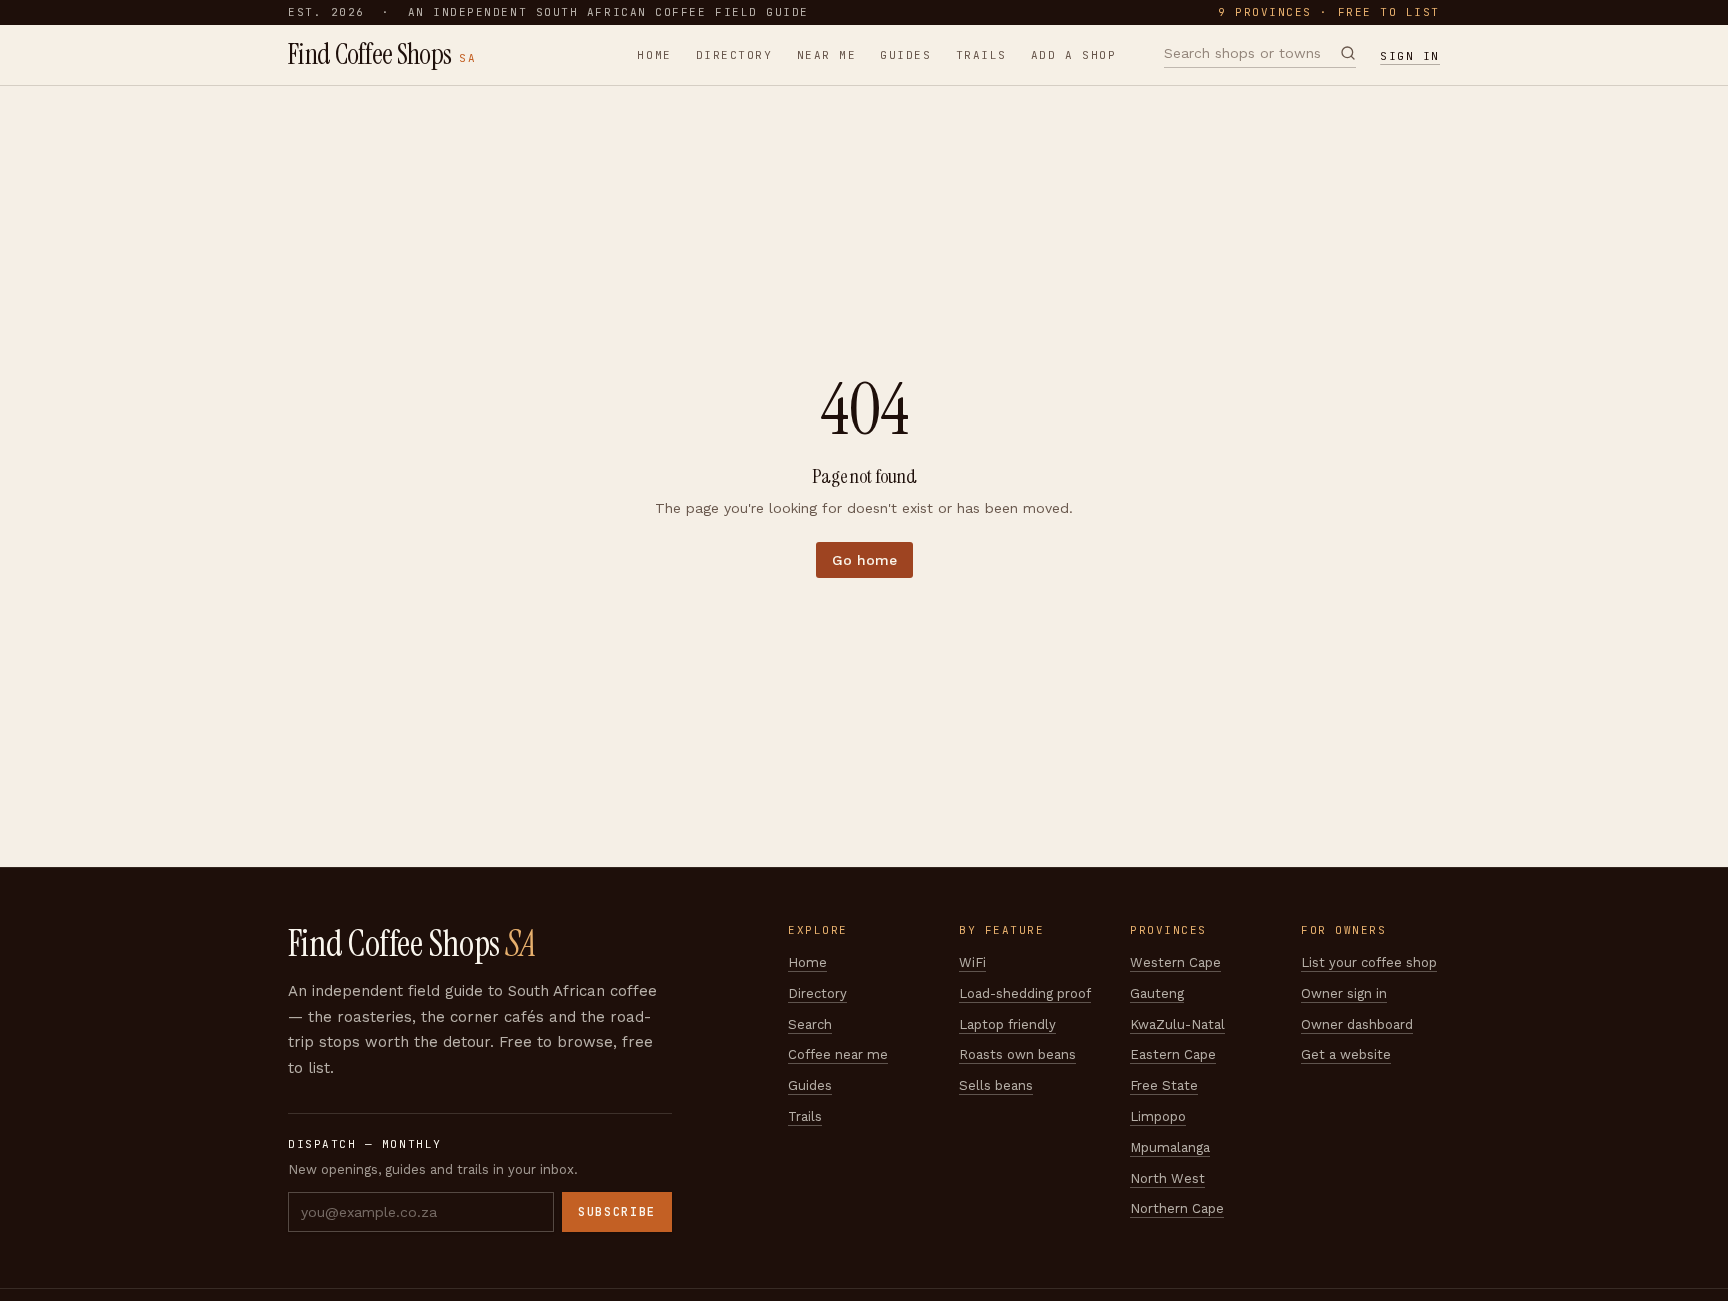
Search (810, 1024)
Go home (864, 560)
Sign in (1410, 56)
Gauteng (1157, 993)
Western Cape (1175, 962)
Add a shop (1073, 55)
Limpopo (1158, 1116)
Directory (734, 55)
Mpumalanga (1170, 1147)
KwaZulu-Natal (1177, 1024)
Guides (905, 55)
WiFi (972, 962)
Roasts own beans (1017, 1054)
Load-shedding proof (1025, 993)
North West (1167, 1178)
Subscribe (617, 1212)
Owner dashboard (1357, 1024)
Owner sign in (1344, 993)
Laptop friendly (1007, 1024)
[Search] (1348, 53)
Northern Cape (1177, 1208)
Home (654, 55)
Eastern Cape (1173, 1054)
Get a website (1346, 1054)
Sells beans (996, 1085)
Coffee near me (838, 1054)
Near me (827, 55)
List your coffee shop (1369, 962)
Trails (981, 55)
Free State (1164, 1085)
